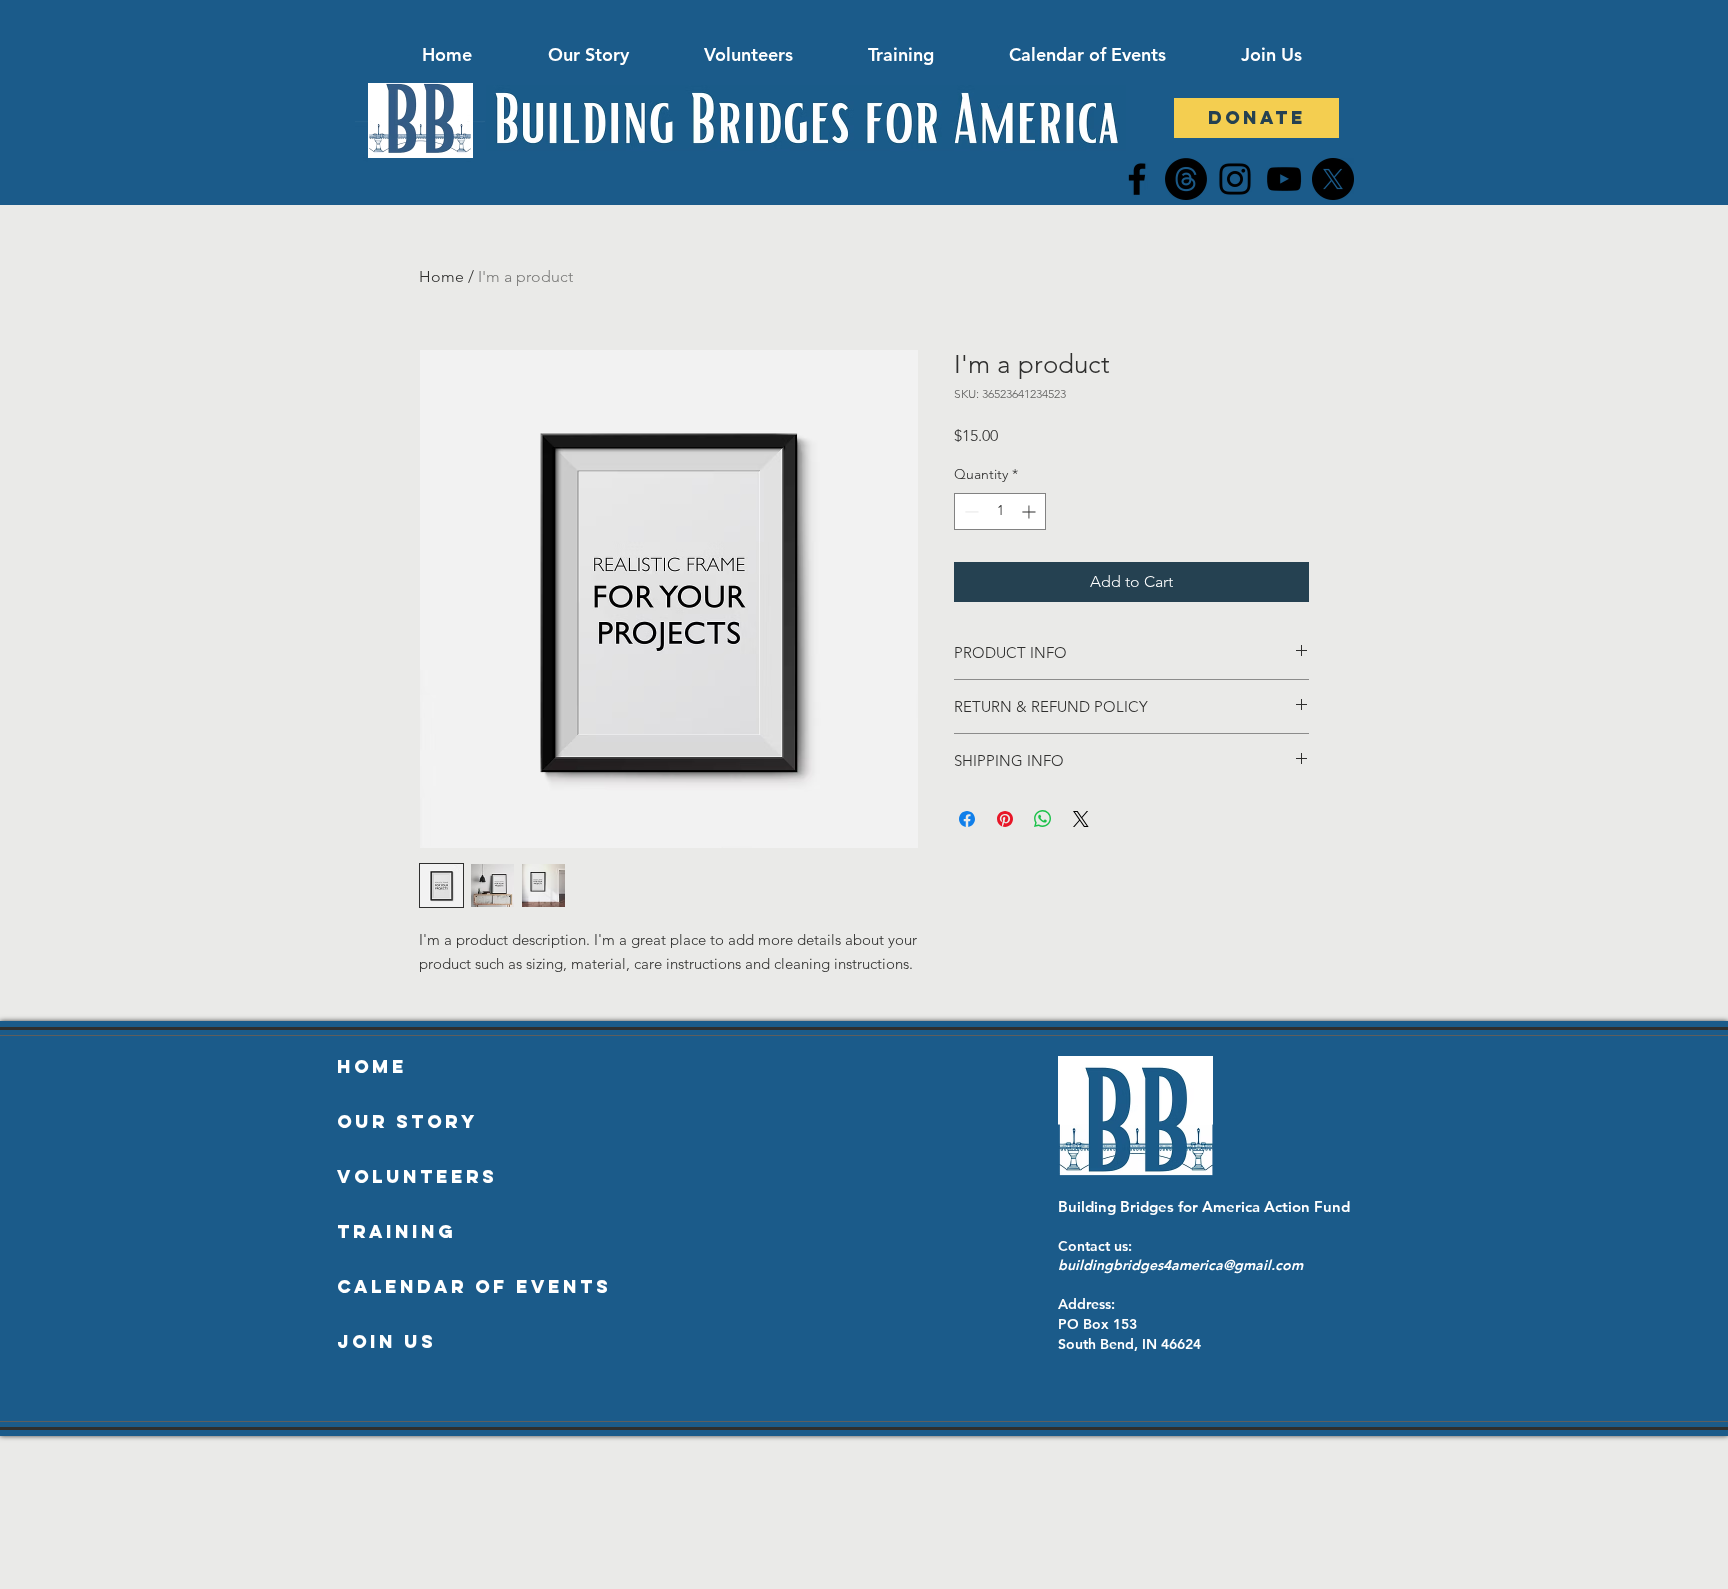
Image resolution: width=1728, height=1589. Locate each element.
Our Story (407, 1121)
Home (441, 276)
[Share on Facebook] (967, 819)
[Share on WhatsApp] (1043, 819)
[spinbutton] (1000, 511)
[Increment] (1030, 511)
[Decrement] (969, 511)
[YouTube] (1284, 179)
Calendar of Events (474, 1286)
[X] (1333, 179)
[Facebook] (1137, 179)
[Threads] (1186, 179)
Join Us (386, 1341)
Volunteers (417, 1176)
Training (396, 1231)
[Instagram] (1235, 179)
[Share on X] (1081, 819)
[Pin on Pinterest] (1005, 819)
